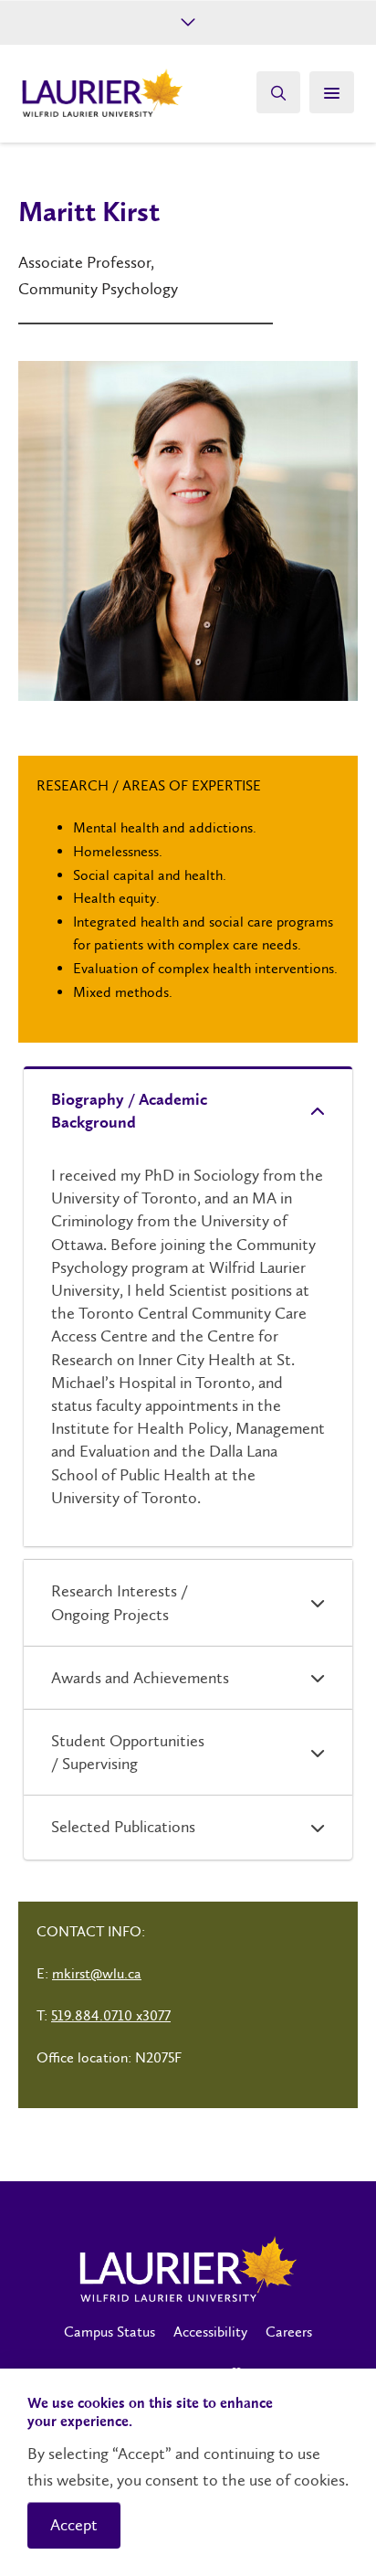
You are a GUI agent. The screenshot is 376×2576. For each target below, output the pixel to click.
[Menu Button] (332, 92)
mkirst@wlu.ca (97, 1973)
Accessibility (210, 2332)
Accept (74, 2525)
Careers (289, 2332)
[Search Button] (278, 92)
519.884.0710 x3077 (111, 2015)
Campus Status (110, 2332)
